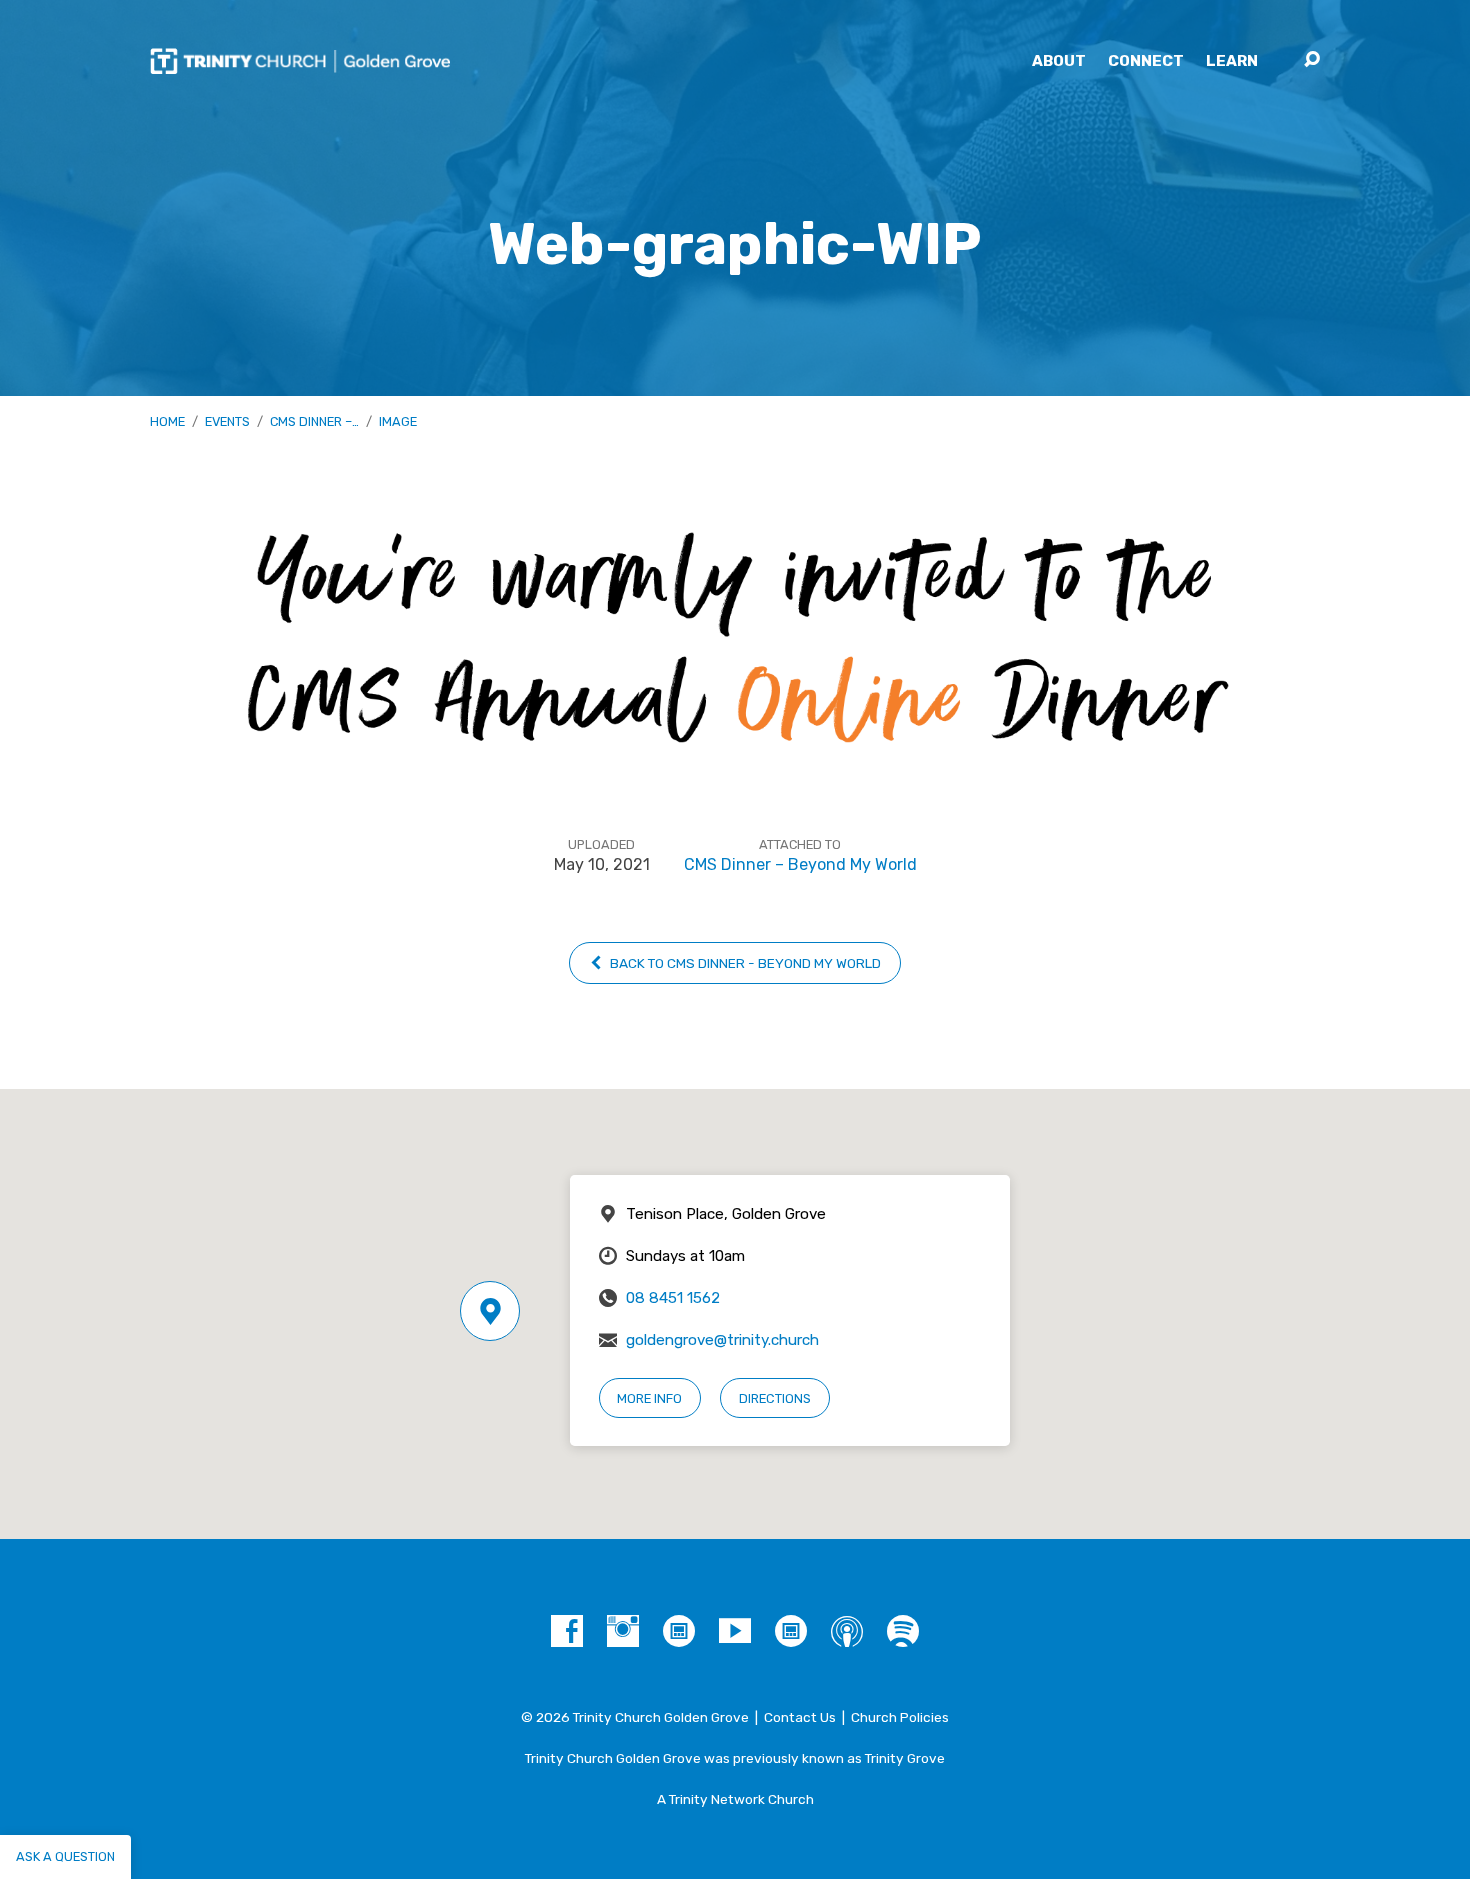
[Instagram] (623, 1631)
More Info (649, 1398)
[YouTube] (735, 1631)
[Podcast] (847, 1631)
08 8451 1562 (673, 1298)
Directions (775, 1398)
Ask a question (65, 1856)
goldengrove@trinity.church (722, 1340)
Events (227, 421)
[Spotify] (903, 1631)
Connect (1146, 61)
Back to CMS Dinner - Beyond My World (744, 963)
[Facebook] (567, 1631)
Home (167, 421)
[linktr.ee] (791, 1631)
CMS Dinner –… (314, 421)
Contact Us (800, 1717)
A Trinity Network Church (735, 1799)
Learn (1232, 61)
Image (398, 421)
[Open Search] (1312, 60)
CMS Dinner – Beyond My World (800, 864)
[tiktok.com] (679, 1631)
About (1059, 61)
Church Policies (900, 1717)
